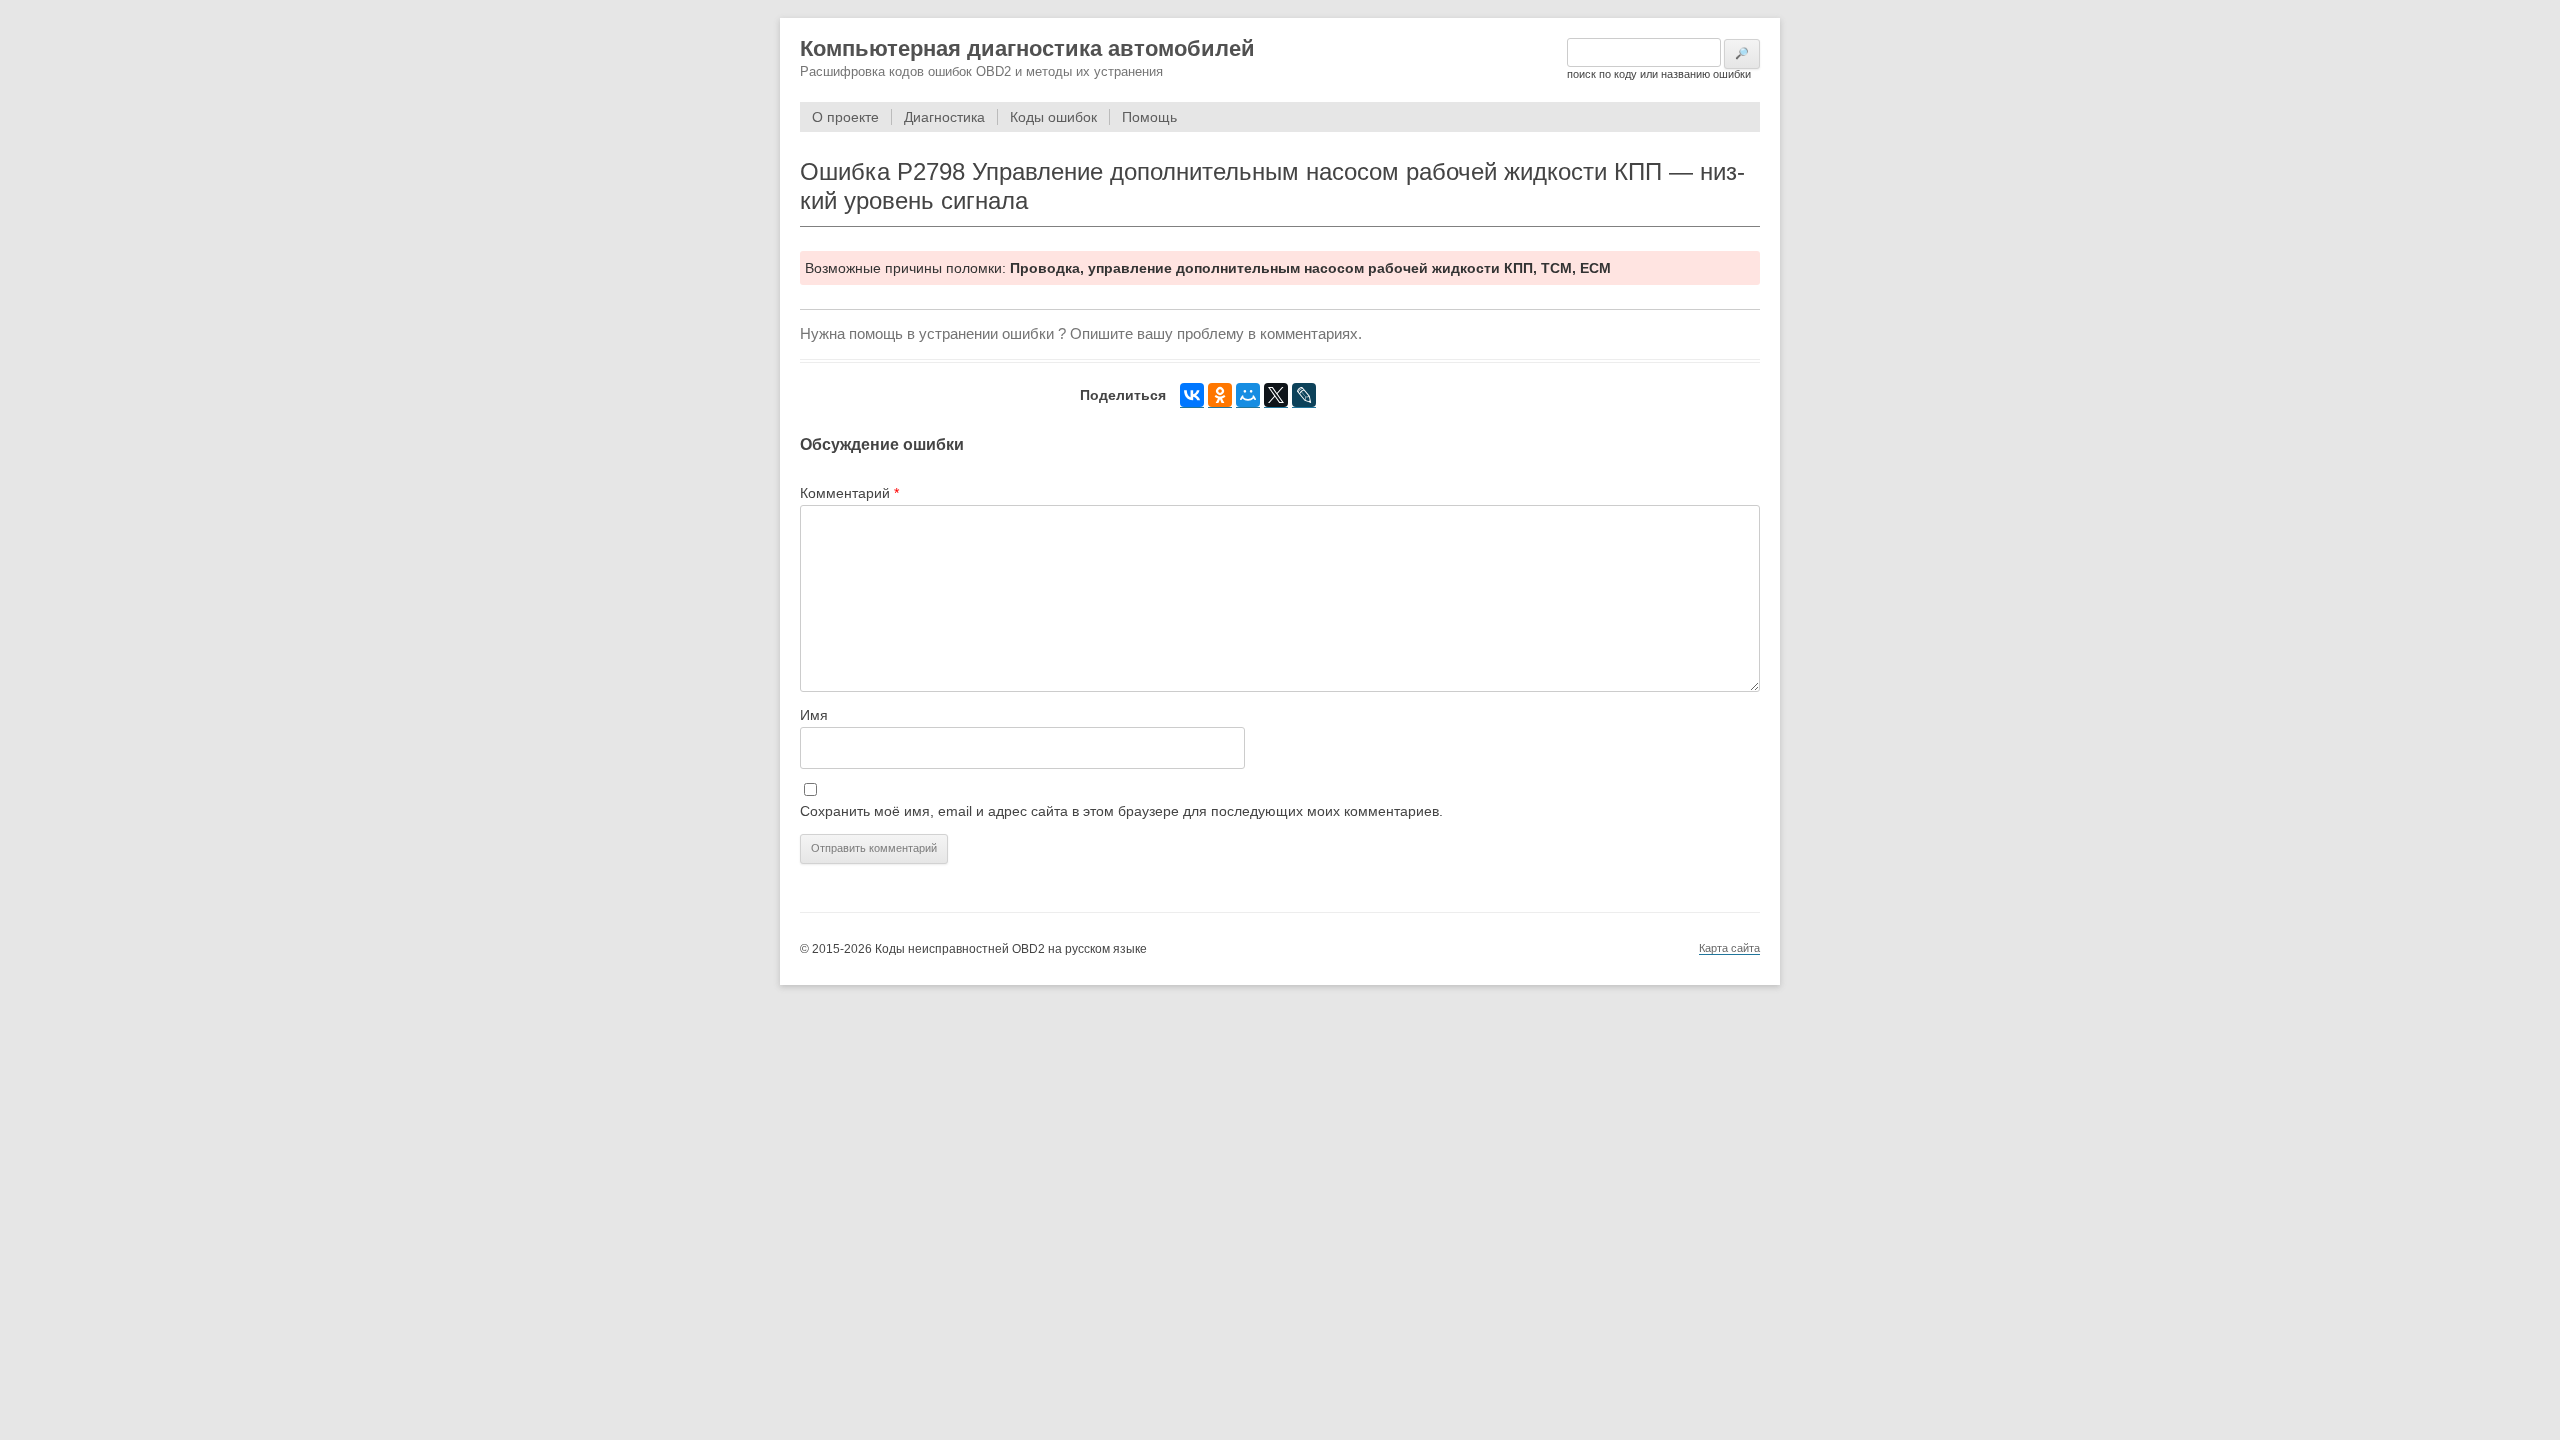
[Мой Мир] (1248, 395)
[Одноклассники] (1220, 395)
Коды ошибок (1053, 117)
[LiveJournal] (1304, 395)
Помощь (1149, 117)
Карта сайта (1729, 948)
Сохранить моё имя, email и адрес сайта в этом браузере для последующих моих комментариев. (1121, 811)
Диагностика (944, 117)
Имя (814, 715)
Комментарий (849, 493)
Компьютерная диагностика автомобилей (1027, 48)
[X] (1276, 395)
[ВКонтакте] (1192, 395)
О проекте (845, 117)
